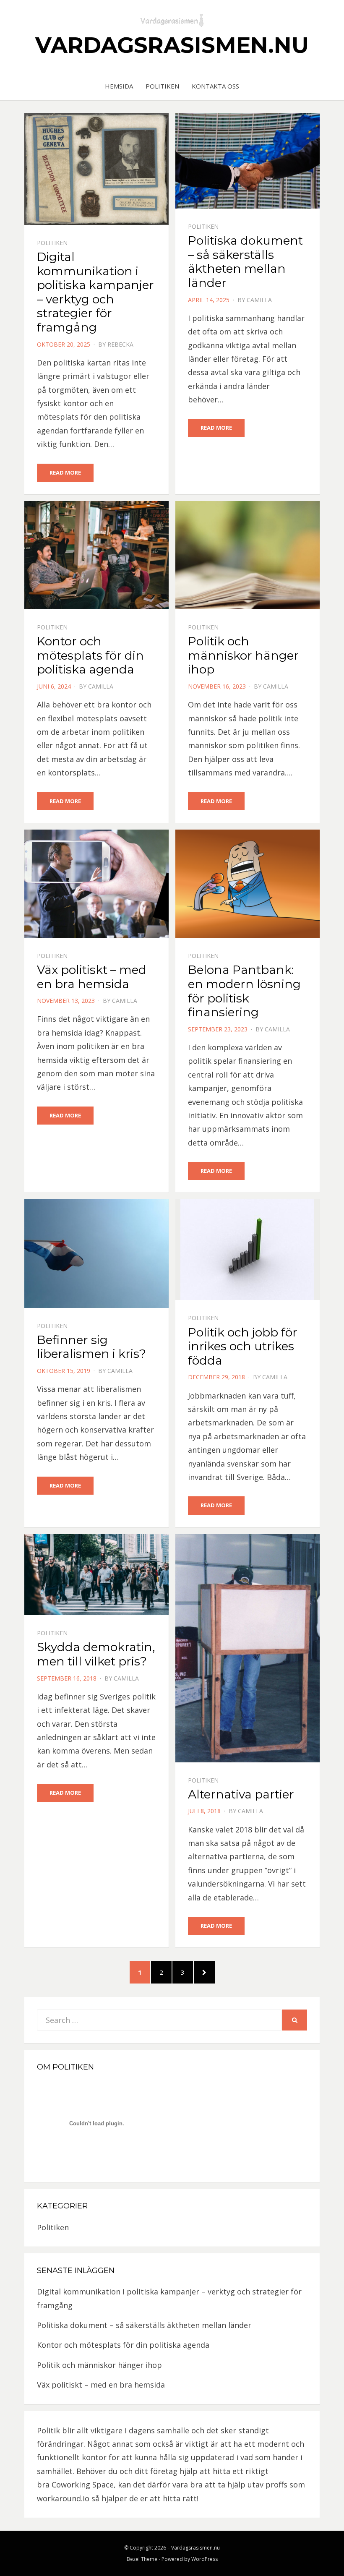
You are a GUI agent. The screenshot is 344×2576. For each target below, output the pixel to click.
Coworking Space (83, 2485)
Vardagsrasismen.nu (172, 45)
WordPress (205, 2559)
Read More (65, 472)
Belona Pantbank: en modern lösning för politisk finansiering (244, 991)
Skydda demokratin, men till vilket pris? (96, 1654)
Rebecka (120, 344)
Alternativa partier (241, 1794)
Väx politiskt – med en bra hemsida (92, 977)
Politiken (162, 86)
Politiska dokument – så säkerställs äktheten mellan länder (245, 262)
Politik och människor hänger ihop (243, 655)
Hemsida (119, 86)
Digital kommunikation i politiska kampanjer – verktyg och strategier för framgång (95, 292)
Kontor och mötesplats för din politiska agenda (90, 655)
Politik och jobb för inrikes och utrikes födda (243, 1346)
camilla (259, 300)
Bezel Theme (142, 2559)
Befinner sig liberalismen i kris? (91, 1347)
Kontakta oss (215, 86)
